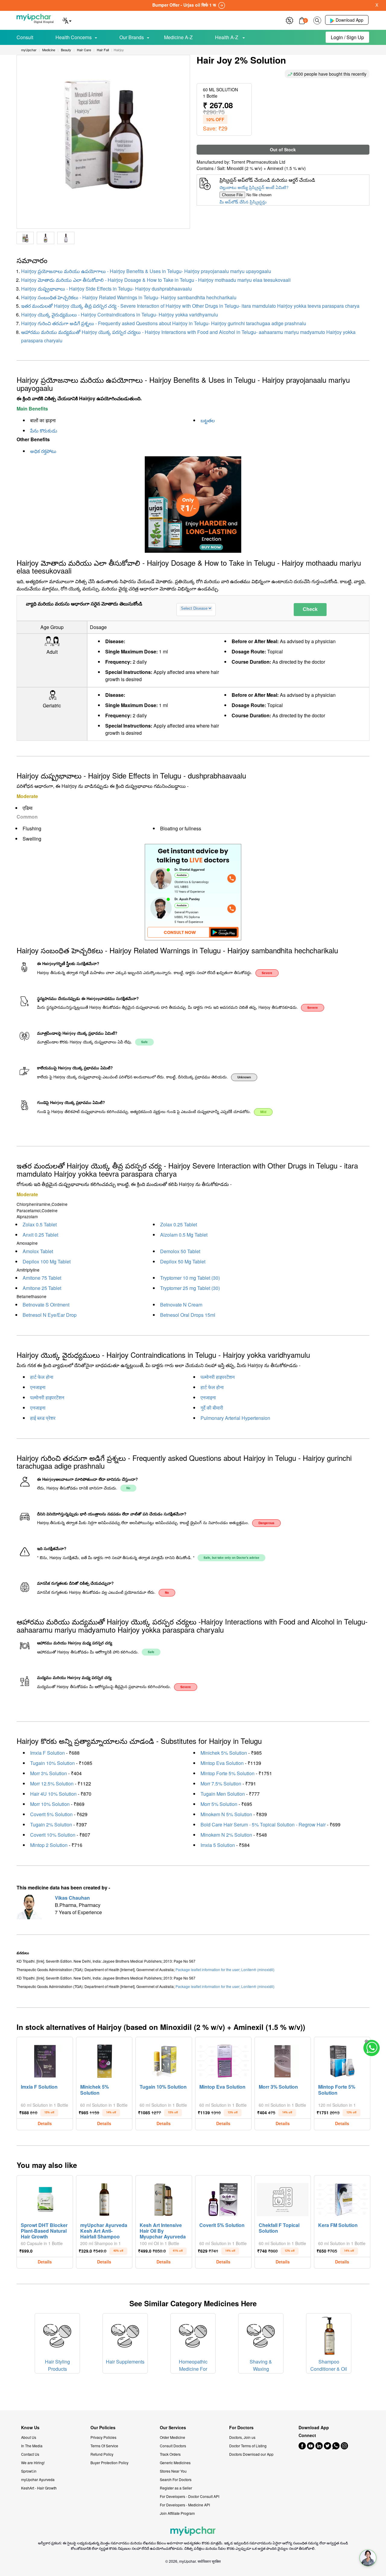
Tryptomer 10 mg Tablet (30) (190, 1278)
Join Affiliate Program (177, 2513)
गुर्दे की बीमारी (212, 1408)
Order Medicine (172, 2437)
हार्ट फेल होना (42, 1377)
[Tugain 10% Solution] (164, 2060)
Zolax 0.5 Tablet (40, 1224)
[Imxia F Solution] (45, 2060)
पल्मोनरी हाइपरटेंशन (218, 1377)
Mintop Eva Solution (222, 1763)
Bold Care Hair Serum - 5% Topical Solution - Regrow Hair (263, 1824)
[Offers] (289, 20)
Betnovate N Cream (181, 1305)
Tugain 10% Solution (52, 1763)
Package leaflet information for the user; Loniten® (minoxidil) (225, 1969)
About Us (29, 2437)
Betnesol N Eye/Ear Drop (50, 1315)
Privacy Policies (103, 2437)
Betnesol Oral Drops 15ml (188, 1315)
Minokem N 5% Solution (226, 1814)
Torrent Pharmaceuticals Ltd (258, 162)
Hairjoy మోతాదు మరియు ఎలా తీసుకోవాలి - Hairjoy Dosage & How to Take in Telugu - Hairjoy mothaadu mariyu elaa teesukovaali (156, 280)
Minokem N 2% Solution (226, 1835)
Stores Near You (173, 2471)
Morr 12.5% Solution (52, 1783)
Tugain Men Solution (223, 1794)
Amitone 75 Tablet (42, 1278)
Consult (25, 37)
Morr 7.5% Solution (221, 1783)
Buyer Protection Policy (109, 2463)
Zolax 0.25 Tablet (179, 1224)
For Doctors (241, 2428)
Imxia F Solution (47, 1753)
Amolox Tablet (38, 1251)
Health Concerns (74, 37)
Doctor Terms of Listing (248, 2446)
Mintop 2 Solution (49, 1845)
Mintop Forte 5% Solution (228, 1773)
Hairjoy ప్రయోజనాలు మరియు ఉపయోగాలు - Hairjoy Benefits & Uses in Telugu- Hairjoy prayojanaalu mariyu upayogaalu (146, 271)
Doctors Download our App (251, 2454)
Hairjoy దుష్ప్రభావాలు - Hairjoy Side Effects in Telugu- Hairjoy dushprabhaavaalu (106, 289)
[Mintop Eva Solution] (223, 2060)
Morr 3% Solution (49, 1773)
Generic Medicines (175, 2463)
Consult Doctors (173, 2446)
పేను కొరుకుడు (44, 431)
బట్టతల (208, 420)
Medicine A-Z (178, 37)
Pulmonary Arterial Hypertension (235, 1418)
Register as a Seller (176, 2488)
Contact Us (30, 2454)
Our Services (173, 2428)
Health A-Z (227, 37)
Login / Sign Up (347, 37)
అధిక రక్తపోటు (43, 451)
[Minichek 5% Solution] (104, 2060)
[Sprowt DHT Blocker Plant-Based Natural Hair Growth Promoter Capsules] (45, 2198)
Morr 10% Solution (50, 1804)
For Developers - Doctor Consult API (190, 2496)
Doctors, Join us (242, 2437)
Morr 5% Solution (219, 1804)
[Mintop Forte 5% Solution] (342, 2060)
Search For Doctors (176, 2479)
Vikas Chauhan (72, 1898)
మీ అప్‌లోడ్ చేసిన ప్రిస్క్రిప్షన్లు (243, 202)
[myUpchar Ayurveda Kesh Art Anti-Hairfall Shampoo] (104, 2198)
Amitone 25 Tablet (42, 1288)
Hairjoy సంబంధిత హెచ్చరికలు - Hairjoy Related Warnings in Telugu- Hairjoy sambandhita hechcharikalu (129, 297)
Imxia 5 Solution (218, 1845)
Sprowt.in (29, 2471)
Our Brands (132, 37)
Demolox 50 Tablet (180, 1251)
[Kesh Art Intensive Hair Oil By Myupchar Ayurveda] (164, 2198)
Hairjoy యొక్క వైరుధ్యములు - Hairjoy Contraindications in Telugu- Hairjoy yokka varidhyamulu (120, 315)
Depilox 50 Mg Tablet (183, 1261)
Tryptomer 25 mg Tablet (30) (190, 1288)
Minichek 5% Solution (224, 1753)
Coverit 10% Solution (53, 1835)
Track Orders (170, 2454)
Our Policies (103, 2428)
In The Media (32, 2446)
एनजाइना (38, 1387)
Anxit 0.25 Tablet (40, 1235)
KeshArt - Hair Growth (39, 2488)
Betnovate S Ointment (46, 1305)
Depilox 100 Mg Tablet (47, 1261)
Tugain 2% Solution (51, 1824)
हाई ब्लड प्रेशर (43, 1418)
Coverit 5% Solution (51, 1814)
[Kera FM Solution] (342, 2198)
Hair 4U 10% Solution (53, 1794)
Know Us (30, 2428)
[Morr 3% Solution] (283, 2060)
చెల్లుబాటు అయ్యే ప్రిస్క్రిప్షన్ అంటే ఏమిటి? (254, 187)
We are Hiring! (33, 2463)
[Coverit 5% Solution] (223, 2198)
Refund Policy (102, 2454)
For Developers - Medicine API (185, 2505)
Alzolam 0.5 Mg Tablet (184, 1235)
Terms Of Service (104, 2446)
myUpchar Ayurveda (38, 2479)
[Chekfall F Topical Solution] (283, 2198)
